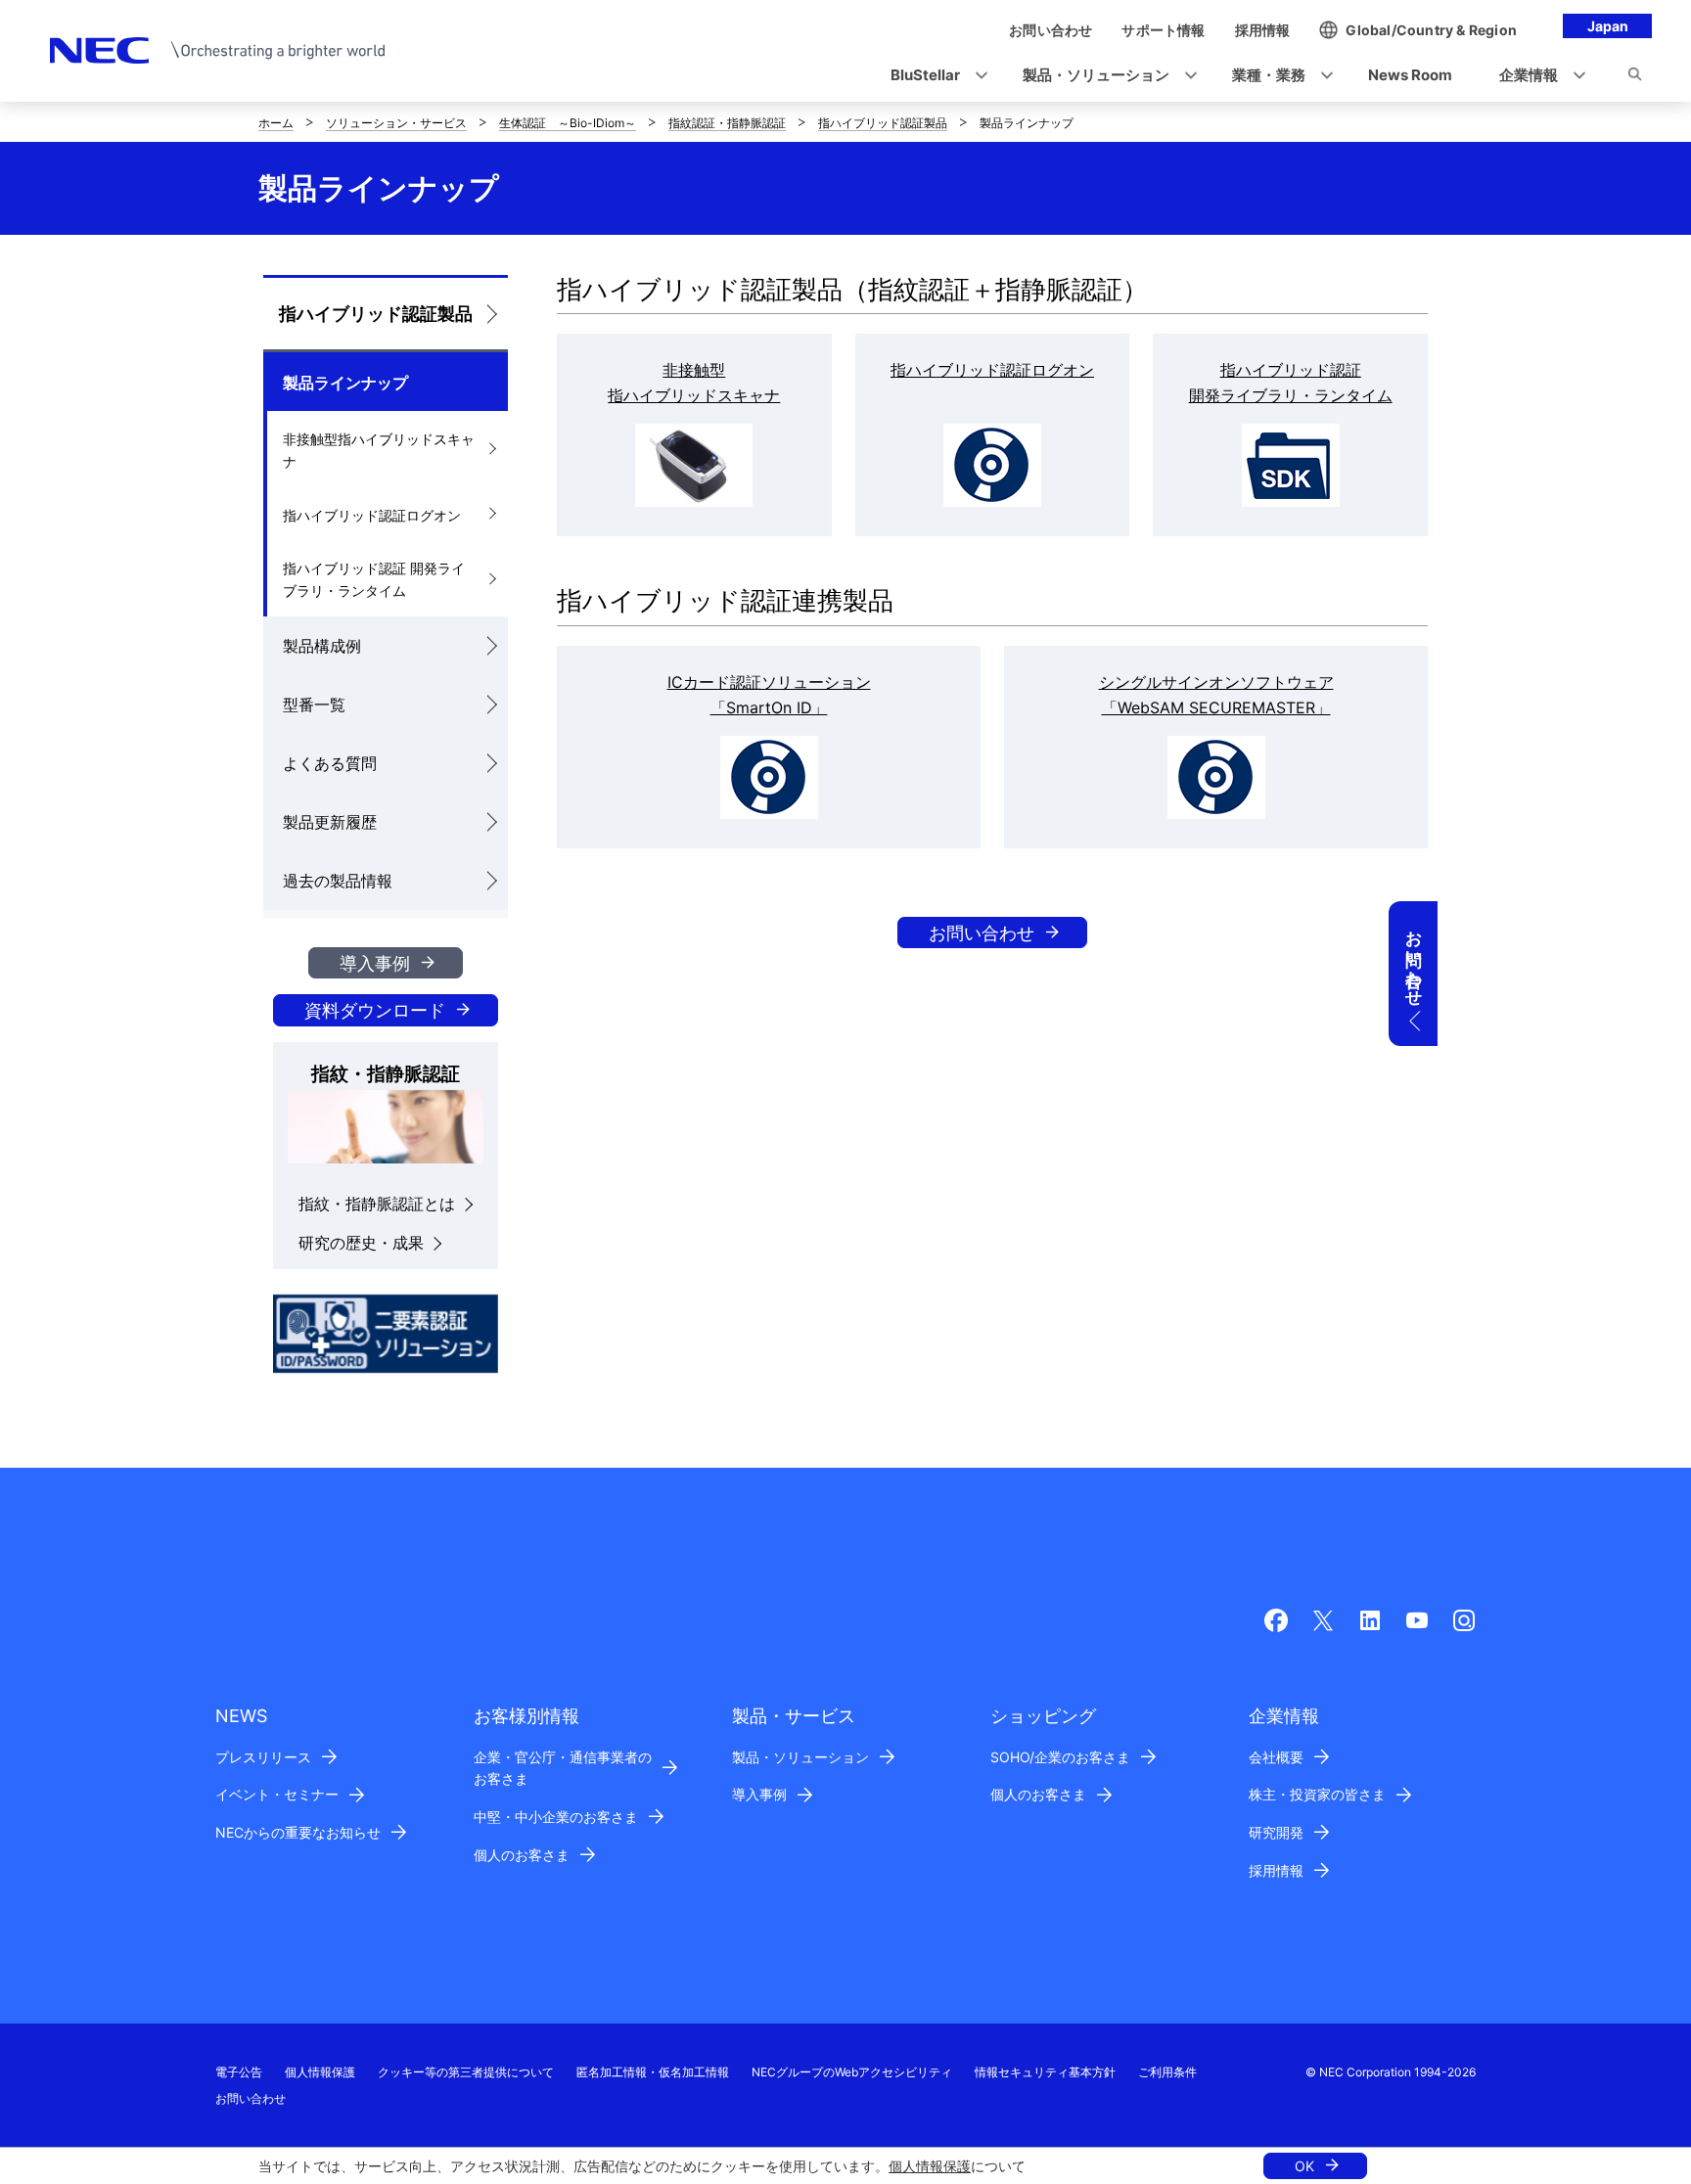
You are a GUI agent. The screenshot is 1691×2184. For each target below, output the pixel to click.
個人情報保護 (930, 2166)
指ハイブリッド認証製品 (883, 123)
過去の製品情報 (338, 881)
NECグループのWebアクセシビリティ (852, 2072)
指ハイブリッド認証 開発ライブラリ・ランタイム (374, 579)
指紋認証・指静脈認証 (727, 123)
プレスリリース (263, 1757)
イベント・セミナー (277, 1794)
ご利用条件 (1167, 2072)
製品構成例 (322, 646)
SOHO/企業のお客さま (1060, 1757)
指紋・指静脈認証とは (377, 1204)
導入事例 (375, 963)
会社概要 (1276, 1757)
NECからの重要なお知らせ (298, 1832)
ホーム (276, 123)
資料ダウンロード (375, 1010)
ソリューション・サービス (396, 123)
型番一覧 (314, 705)
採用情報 (1276, 1870)
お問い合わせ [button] (1414, 959)
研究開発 (1276, 1832)
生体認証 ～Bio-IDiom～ (568, 123)
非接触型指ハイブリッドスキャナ (379, 450)
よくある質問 (330, 763)
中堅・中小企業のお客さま (556, 1817)
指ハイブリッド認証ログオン (372, 515)
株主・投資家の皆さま (1317, 1794)
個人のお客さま (522, 1855)
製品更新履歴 (330, 822)
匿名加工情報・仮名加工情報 (653, 2072)
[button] (933, 76)
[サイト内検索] (1635, 77)
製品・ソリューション (800, 1757)
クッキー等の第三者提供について (466, 2072)
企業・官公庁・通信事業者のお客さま (563, 1768)
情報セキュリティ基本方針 (1045, 2072)
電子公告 (239, 2072)
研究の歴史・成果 (361, 1243)
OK (1304, 2166)
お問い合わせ (982, 933)
